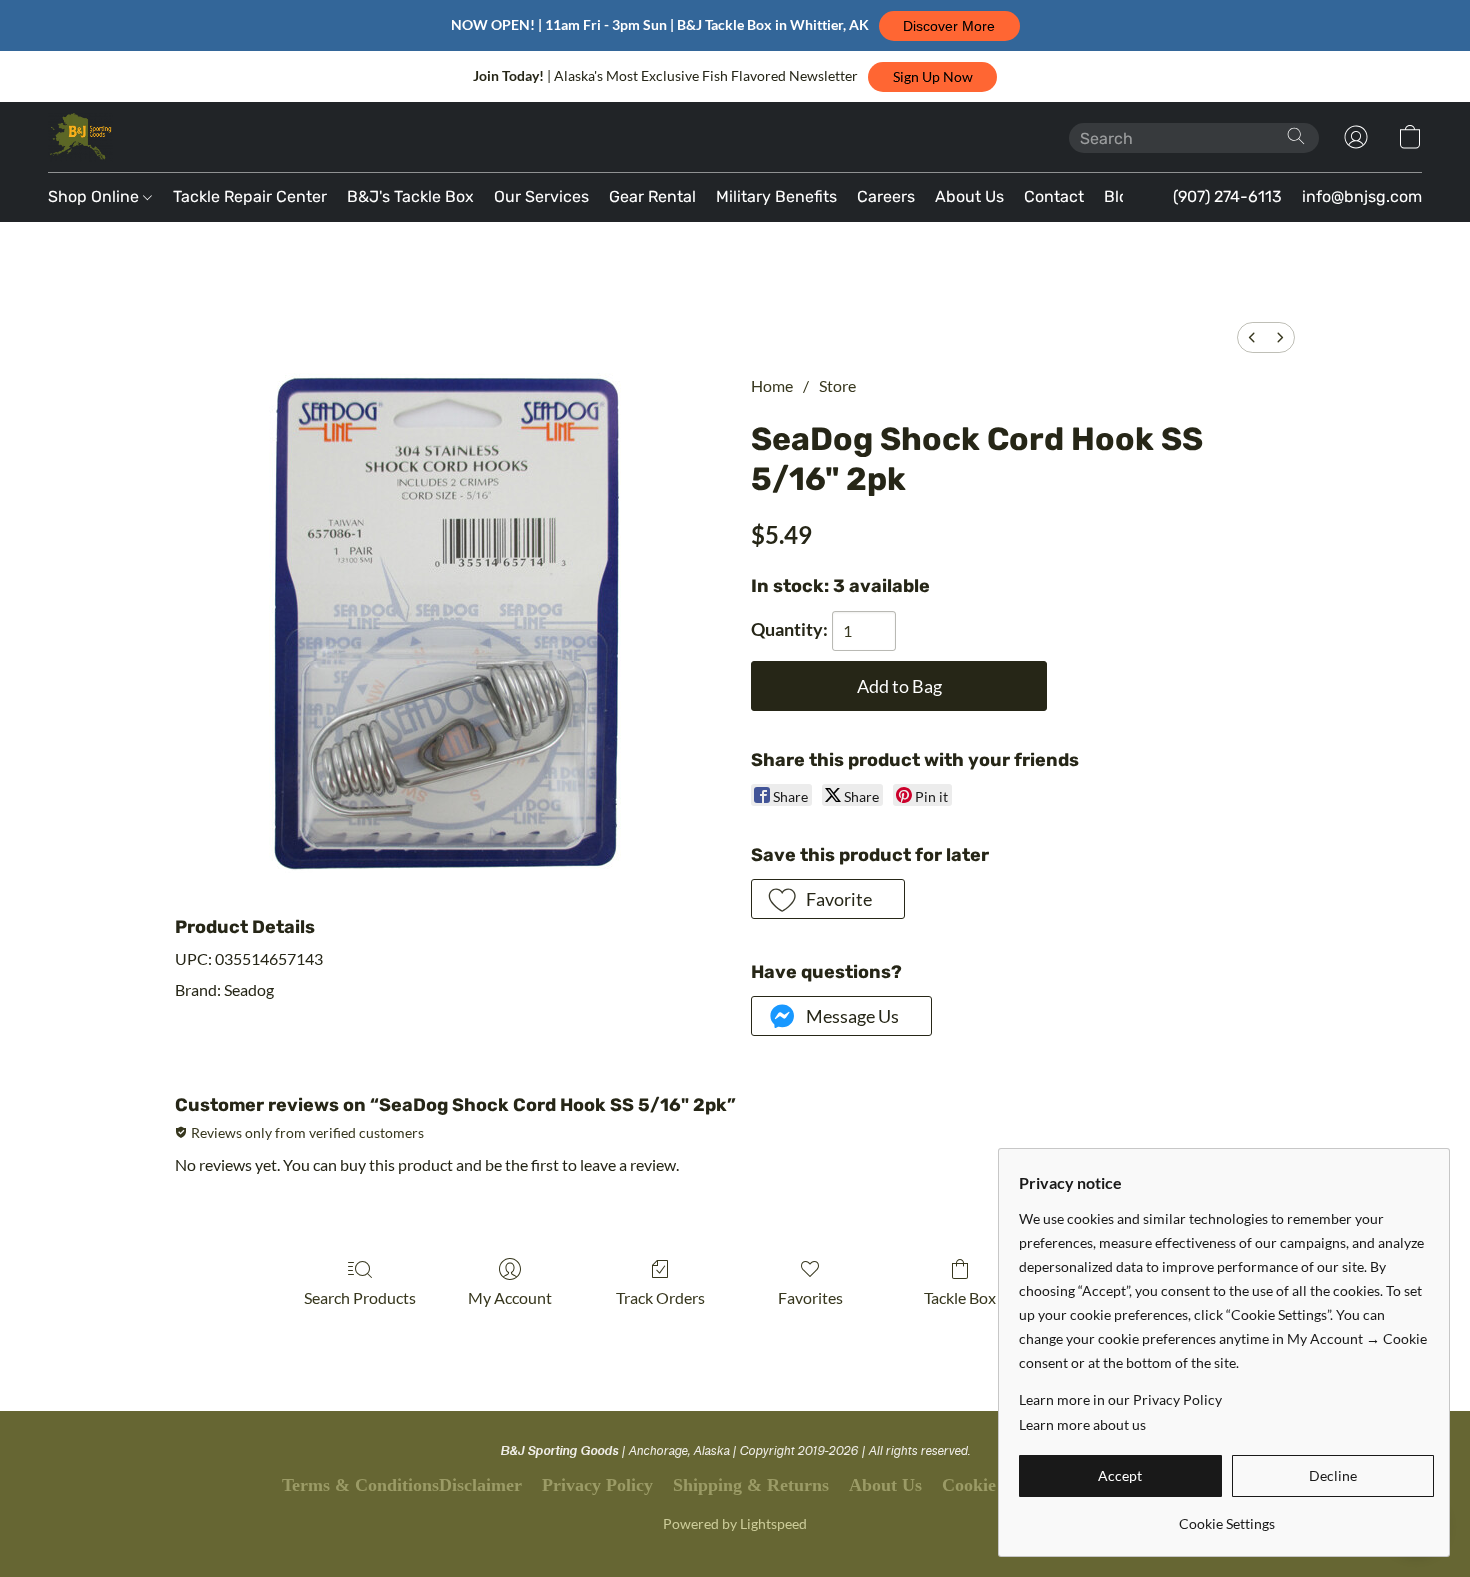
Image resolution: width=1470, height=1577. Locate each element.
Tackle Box (960, 1297)
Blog (1121, 196)
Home (772, 385)
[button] (949, 26)
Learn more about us (1082, 1424)
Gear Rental (652, 196)
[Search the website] (1296, 136)
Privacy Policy (597, 1485)
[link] (1226, 1516)
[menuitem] (1252, 337)
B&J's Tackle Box (410, 196)
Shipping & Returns (751, 1485)
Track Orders (660, 1297)
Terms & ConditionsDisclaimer (402, 1485)
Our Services (541, 196)
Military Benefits (776, 196)
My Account (510, 1297)
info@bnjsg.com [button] (1362, 196)
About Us (969, 196)
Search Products (360, 1297)
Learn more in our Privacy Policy (1120, 1399)
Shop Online (95, 196)
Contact (1054, 196)
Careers (886, 196)
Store (837, 385)
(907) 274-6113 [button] (1227, 196)
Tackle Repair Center (250, 196)
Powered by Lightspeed (735, 1523)
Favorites (810, 1297)
